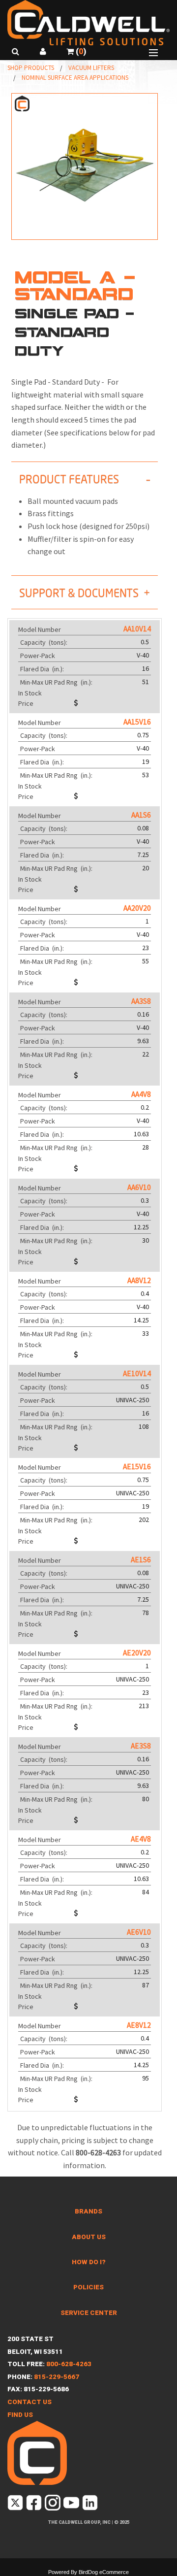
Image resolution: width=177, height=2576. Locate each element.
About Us (89, 2237)
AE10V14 (137, 1373)
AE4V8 (141, 1839)
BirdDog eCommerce (104, 2572)
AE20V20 (137, 1653)
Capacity (44, 642)
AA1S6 (141, 815)
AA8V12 (139, 1280)
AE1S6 (141, 1560)
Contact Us (29, 2402)
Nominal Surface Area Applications (75, 78)
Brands (88, 2211)
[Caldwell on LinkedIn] (91, 2505)
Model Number (40, 629)
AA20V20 (137, 908)
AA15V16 (137, 722)
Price (26, 703)
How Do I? (89, 2262)
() (80, 51)
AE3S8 (141, 1746)
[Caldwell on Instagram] (53, 2505)
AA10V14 (137, 629)
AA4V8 (141, 1094)
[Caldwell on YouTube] (72, 2505)
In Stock (30, 693)
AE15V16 (137, 1467)
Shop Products (31, 68)
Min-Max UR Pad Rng (57, 682)
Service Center (89, 2313)
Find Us (20, 2415)
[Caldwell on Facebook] (35, 2505)
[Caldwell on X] (16, 2505)
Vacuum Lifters (91, 68)
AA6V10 (139, 1187)
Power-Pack (38, 656)
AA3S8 (141, 1001)
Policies (88, 2287)
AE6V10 (139, 1932)
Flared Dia (43, 669)
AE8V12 (139, 2025)
